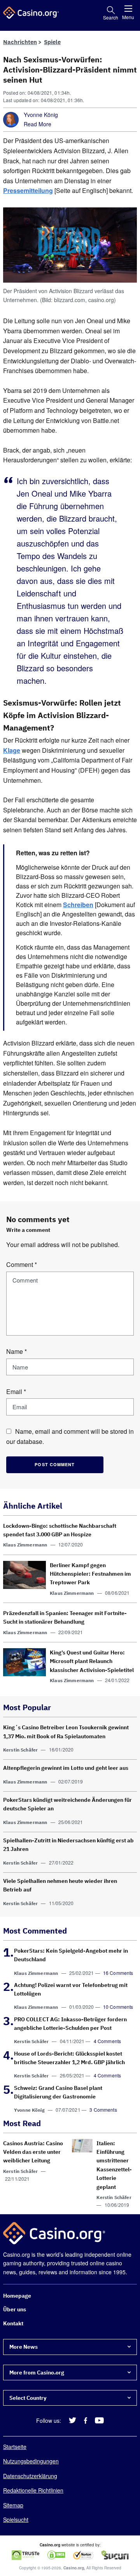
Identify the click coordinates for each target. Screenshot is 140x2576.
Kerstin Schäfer (20, 1750)
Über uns (15, 2310)
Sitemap (13, 2505)
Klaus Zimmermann (25, 1545)
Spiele (52, 42)
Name (17, 1351)
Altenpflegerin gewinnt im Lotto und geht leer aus (66, 1768)
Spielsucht (16, 2519)
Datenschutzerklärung (30, 2476)
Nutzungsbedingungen (31, 2461)
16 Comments (118, 1973)
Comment (22, 1264)
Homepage (17, 2296)
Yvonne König (41, 115)
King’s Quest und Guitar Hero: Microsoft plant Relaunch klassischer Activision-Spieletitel (92, 1661)
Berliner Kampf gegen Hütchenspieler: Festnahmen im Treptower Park (90, 1574)
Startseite (15, 2447)
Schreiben (78, 905)
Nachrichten (20, 42)
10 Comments (118, 2007)
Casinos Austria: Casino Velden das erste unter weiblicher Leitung (33, 2152)
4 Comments (108, 2041)
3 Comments (103, 2110)
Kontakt (13, 2323)
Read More (38, 124)
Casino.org (74, 2568)
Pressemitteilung (28, 190)
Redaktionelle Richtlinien (33, 2491)
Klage (12, 750)
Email (16, 1391)
